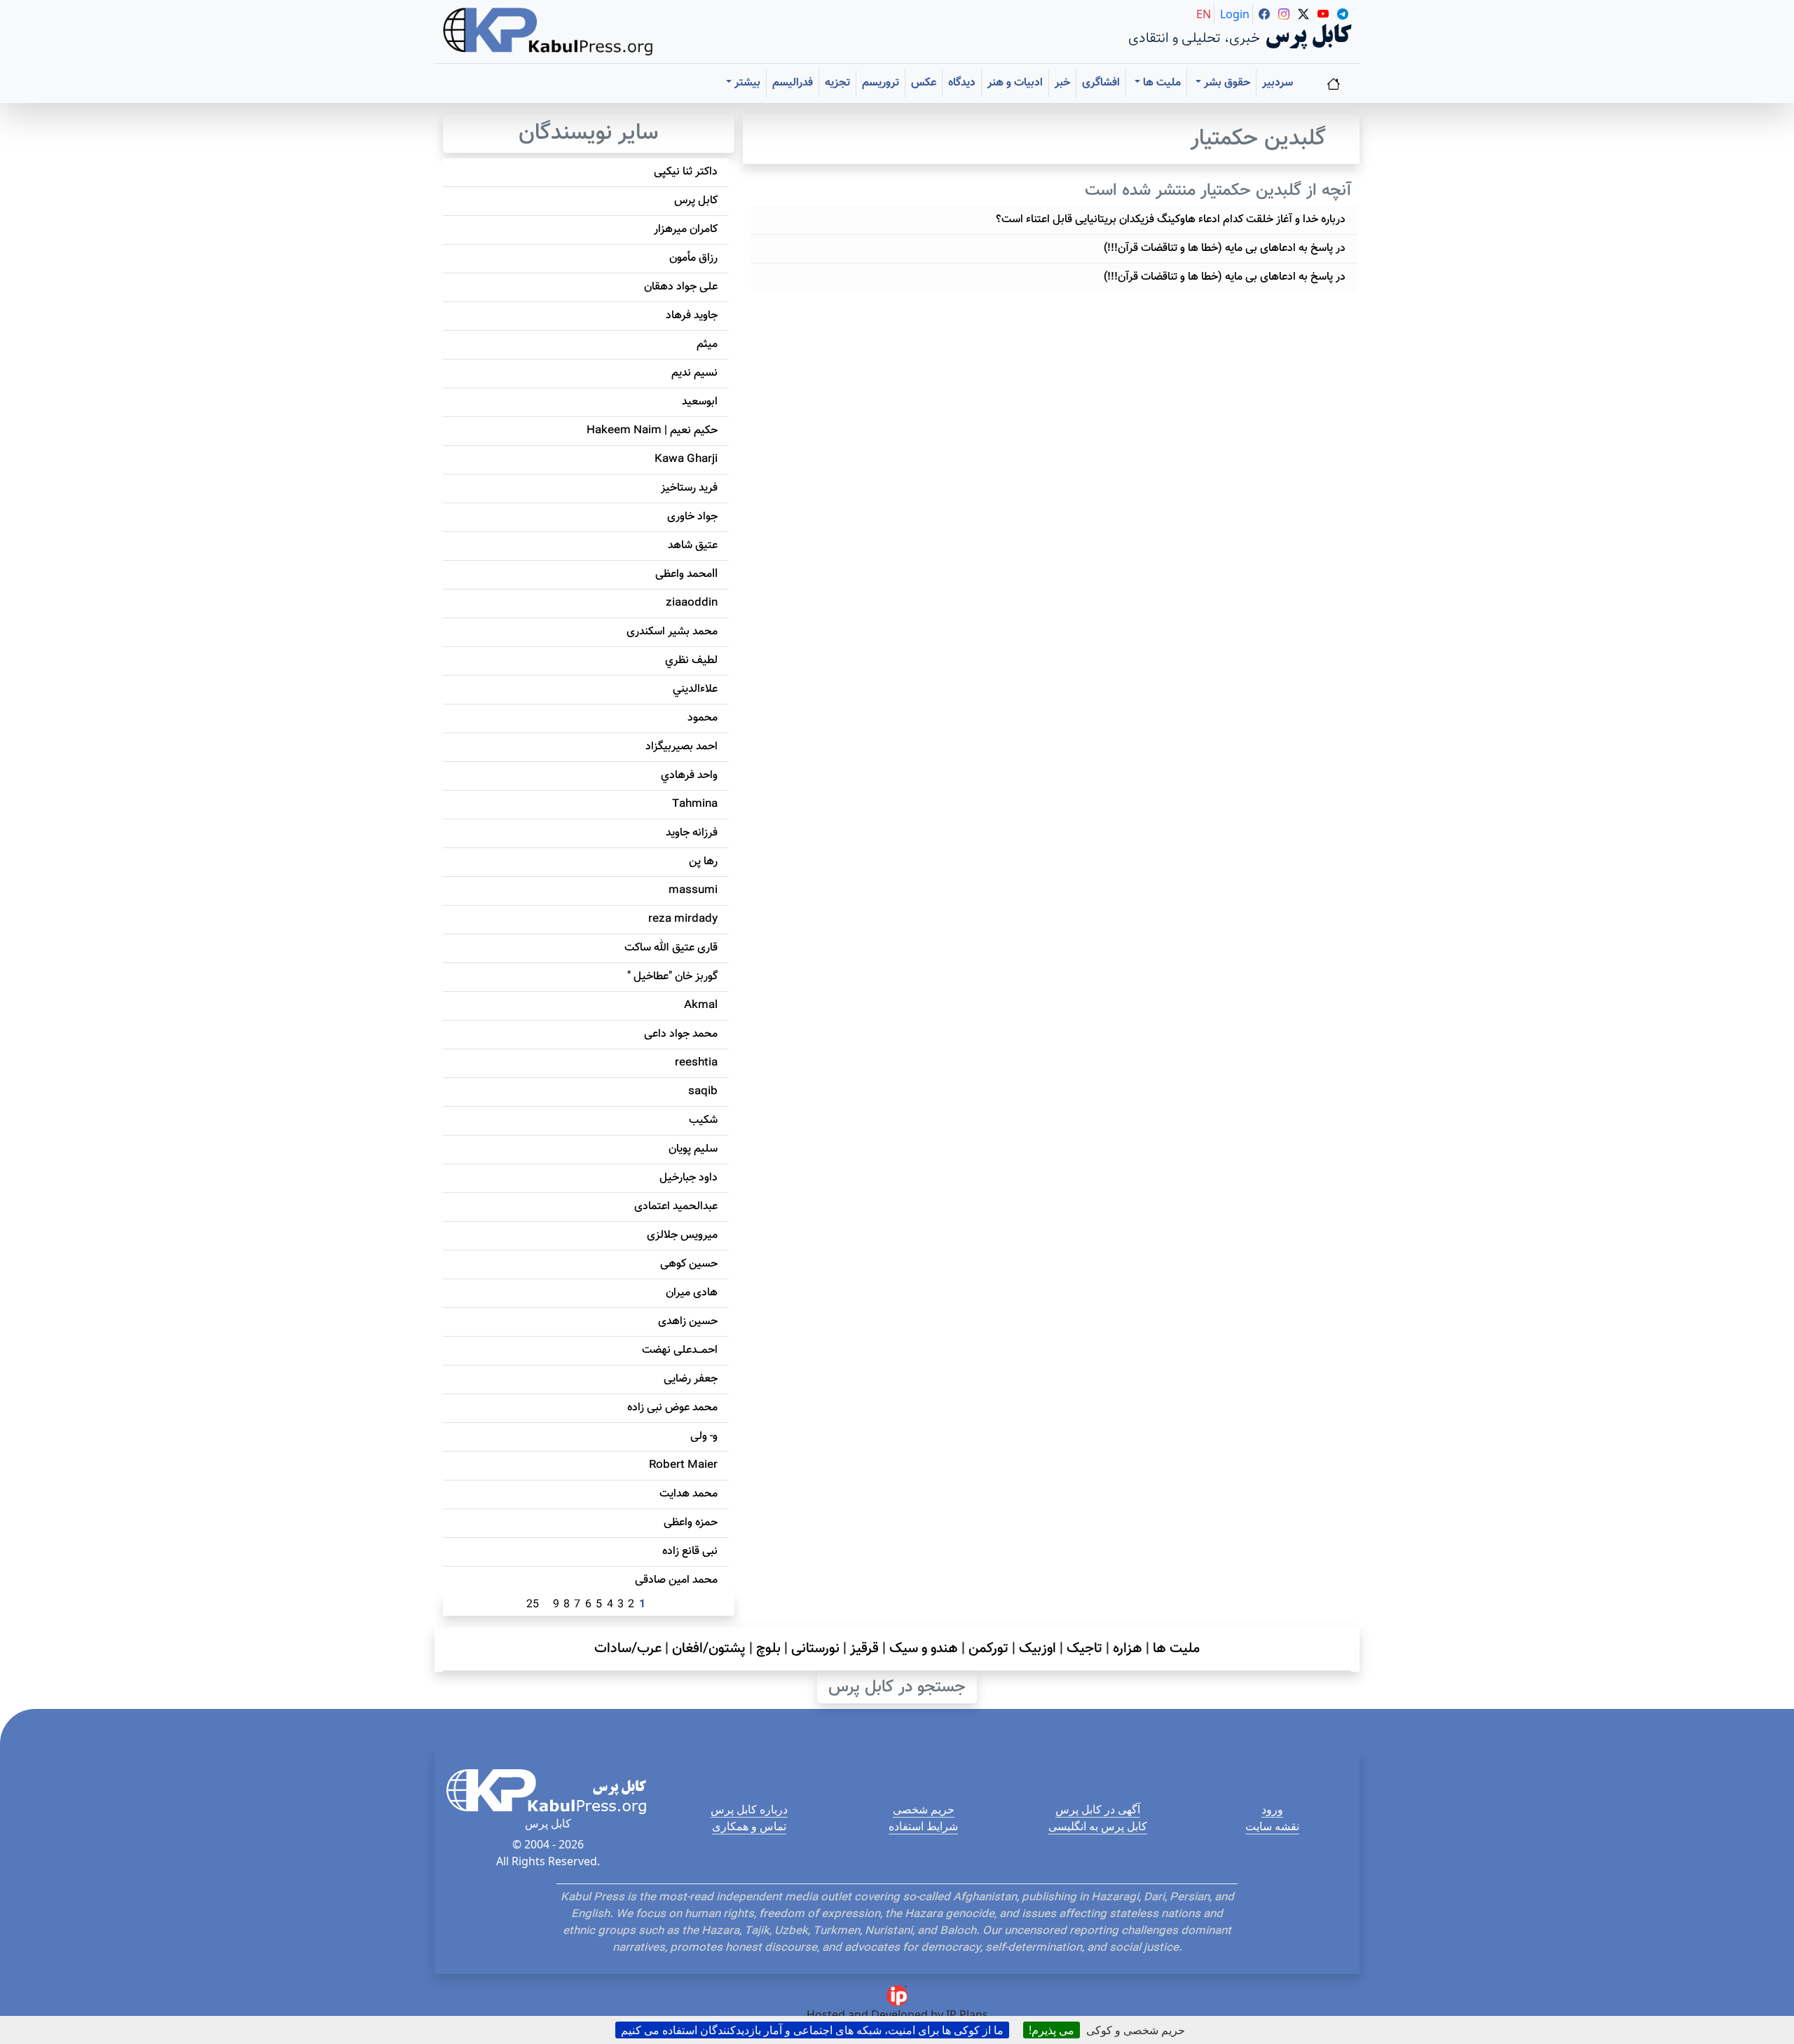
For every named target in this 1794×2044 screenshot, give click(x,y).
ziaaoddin (692, 603)
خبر (1062, 83)
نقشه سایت (1272, 1826)
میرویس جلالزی (682, 1235)
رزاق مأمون (693, 258)
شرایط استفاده (923, 1826)
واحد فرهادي (689, 776)
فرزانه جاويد (692, 833)
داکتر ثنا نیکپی (686, 172)
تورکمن (988, 1649)
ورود (1272, 1809)
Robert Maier (683, 1465)
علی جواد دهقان (681, 287)
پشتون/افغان (709, 1649)
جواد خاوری (692, 517)
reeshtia (696, 1063)
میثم (707, 345)
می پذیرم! (1052, 2030)
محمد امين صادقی (676, 1580)
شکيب (703, 1120)
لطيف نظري (691, 661)
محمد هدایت (689, 1494)
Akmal (701, 1006)
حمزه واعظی (691, 1523)
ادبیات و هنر (1015, 83)
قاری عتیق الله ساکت (671, 948)
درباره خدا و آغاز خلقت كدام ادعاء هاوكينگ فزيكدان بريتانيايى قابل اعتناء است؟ (1171, 220)
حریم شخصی (924, 1809)
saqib (703, 1092)
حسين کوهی (689, 1264)
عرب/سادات (628, 1649)
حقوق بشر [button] (1226, 83)
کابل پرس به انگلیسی (1098, 1826)
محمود (703, 718)
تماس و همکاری (749, 1826)
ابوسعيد (700, 402)
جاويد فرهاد (692, 316)
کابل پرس (696, 201)
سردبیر (1278, 83)
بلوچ (768, 1649)
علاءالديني (695, 689)
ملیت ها (1176, 1649)
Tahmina (695, 804)
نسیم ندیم (694, 373)
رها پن (703, 862)
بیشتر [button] (746, 83)
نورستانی (815, 1649)
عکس (924, 83)
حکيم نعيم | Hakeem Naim (652, 431)
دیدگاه (962, 83)
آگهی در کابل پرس (1098, 1809)
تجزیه (837, 83)
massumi (693, 891)
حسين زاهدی (688, 1322)
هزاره (1128, 1649)
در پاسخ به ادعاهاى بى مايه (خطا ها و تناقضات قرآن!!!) (1225, 248)
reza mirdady (683, 919)
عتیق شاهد (693, 546)
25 (533, 1605)
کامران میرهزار (686, 230)
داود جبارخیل (689, 1178)
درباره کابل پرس (749, 1809)
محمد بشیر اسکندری (672, 632)
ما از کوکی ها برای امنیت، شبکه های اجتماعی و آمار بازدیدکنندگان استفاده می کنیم (812, 2030)
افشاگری (1101, 83)
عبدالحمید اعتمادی (676, 1207)
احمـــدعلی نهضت (680, 1350)
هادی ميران (692, 1293)
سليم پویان (693, 1149)
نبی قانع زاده (690, 1552)
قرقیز (864, 1649)
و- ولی (704, 1437)
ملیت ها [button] (1160, 83)
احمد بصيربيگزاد (682, 747)
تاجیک (1084, 1649)
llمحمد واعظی (686, 574)
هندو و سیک (924, 1649)
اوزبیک (1038, 1649)
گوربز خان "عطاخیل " (672, 977)
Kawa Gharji (686, 459)
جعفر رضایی (691, 1379)
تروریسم (881, 83)
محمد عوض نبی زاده (672, 1408)
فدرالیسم (793, 83)
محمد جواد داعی (681, 1034)
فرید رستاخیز (689, 488)
